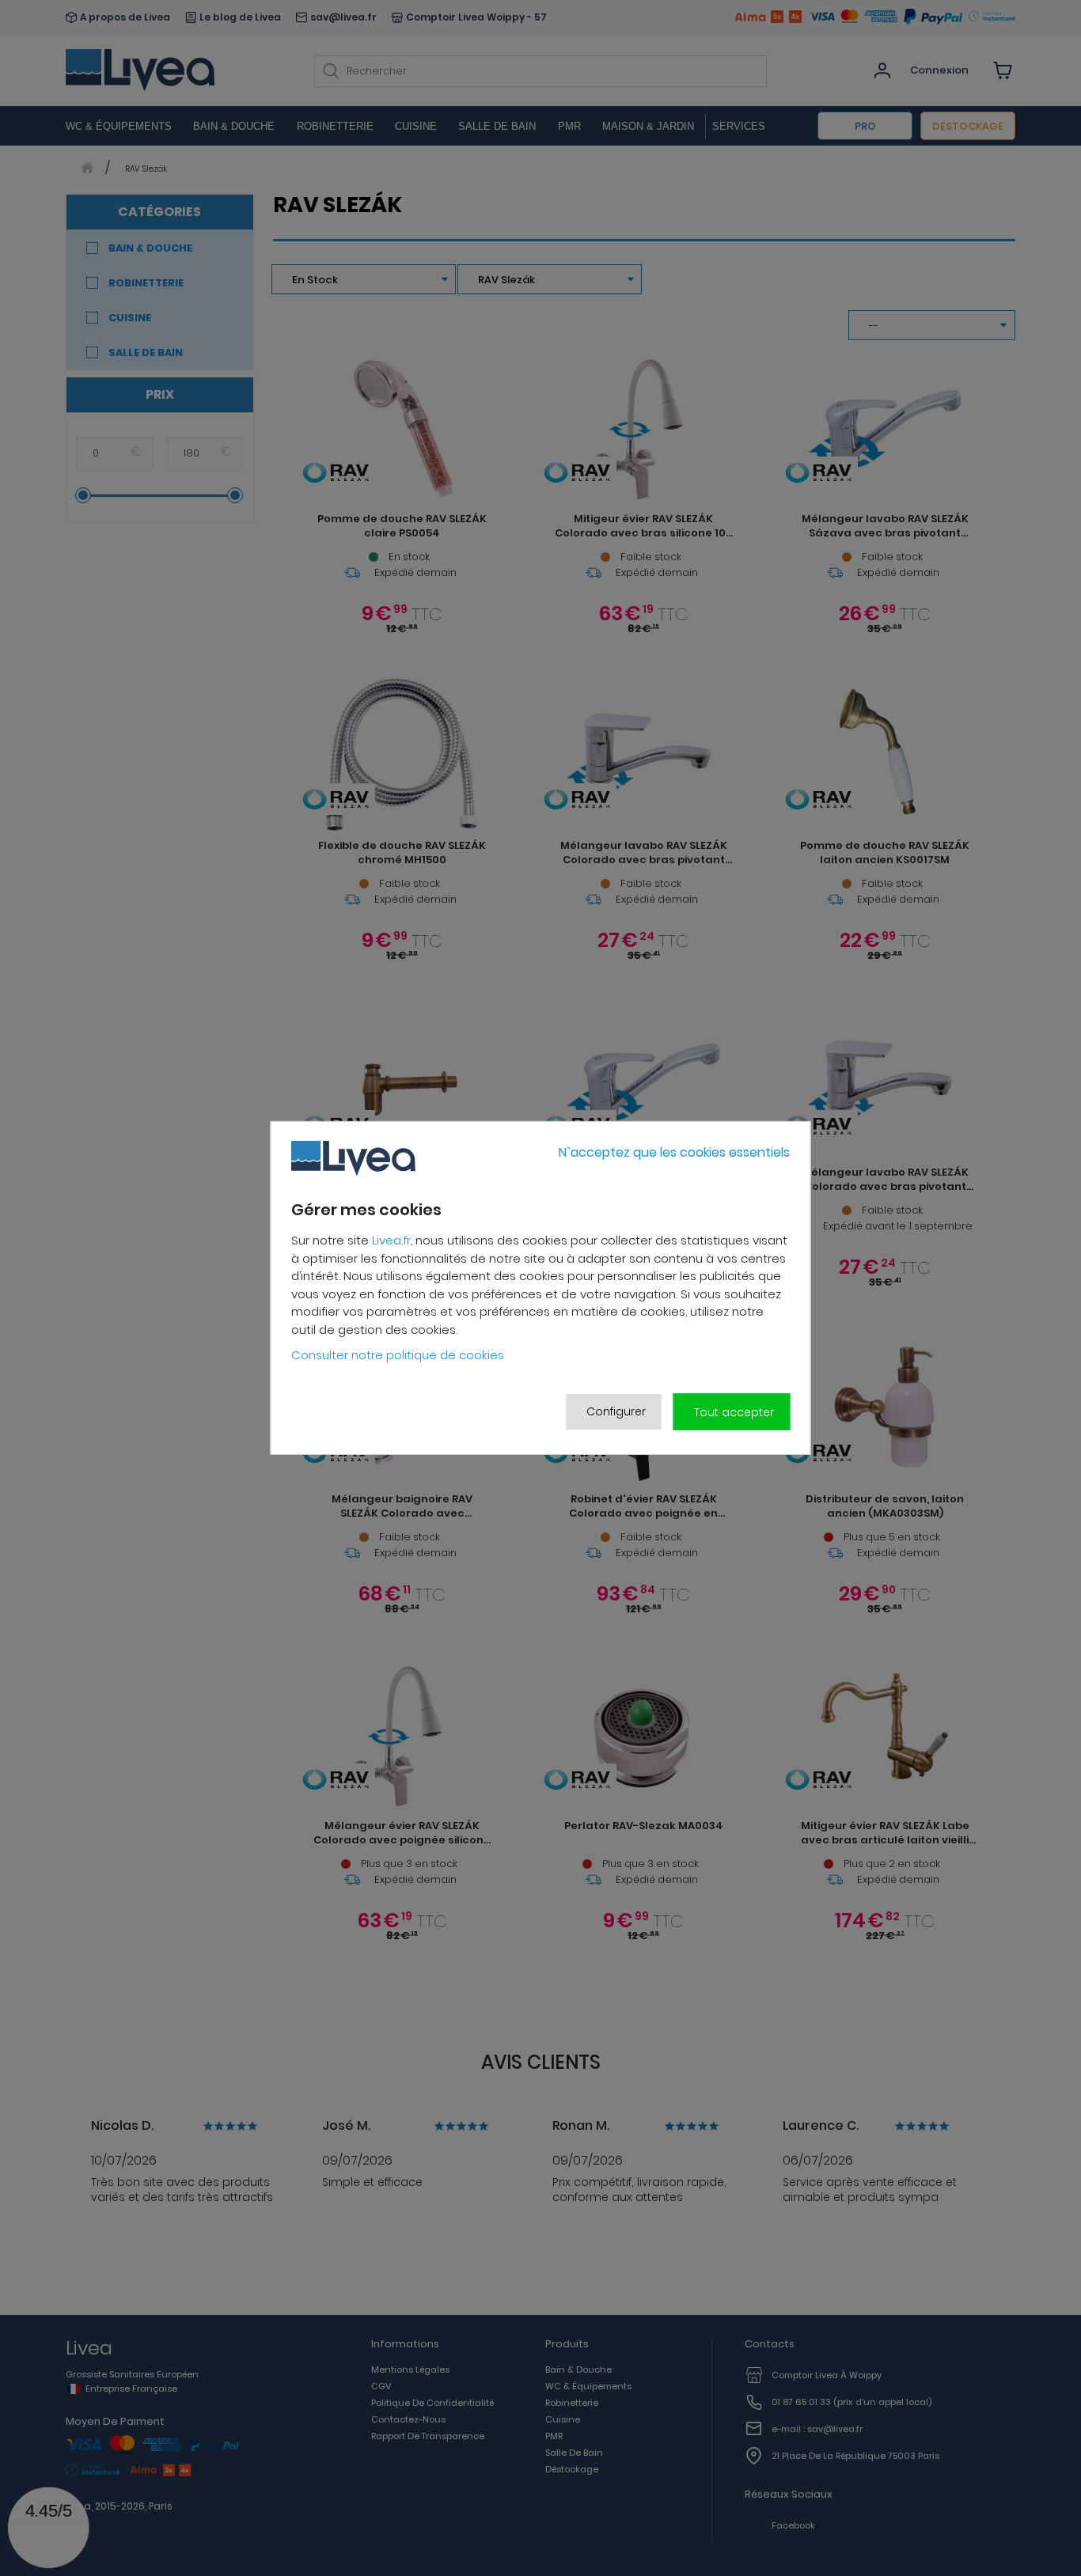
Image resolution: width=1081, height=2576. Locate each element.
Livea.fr (391, 1240)
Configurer (616, 1411)
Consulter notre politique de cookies (398, 1355)
